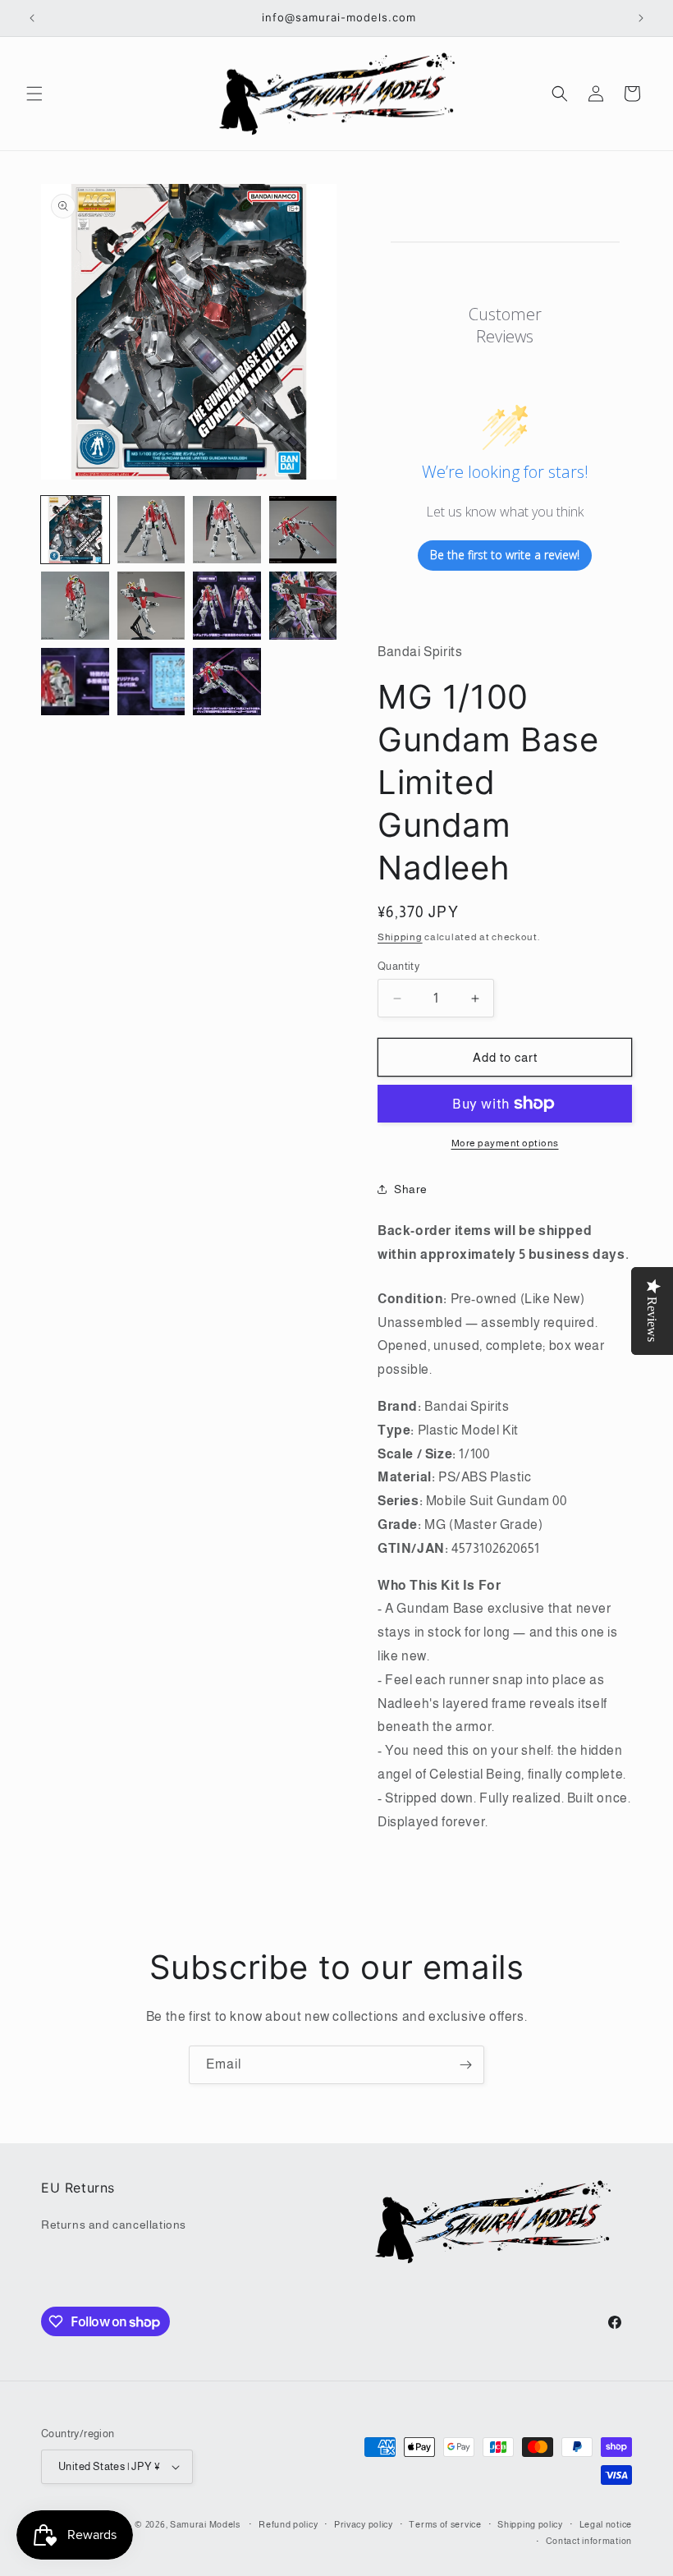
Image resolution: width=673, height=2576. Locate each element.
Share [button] (411, 1189)
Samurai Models (205, 2524)
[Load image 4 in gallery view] (303, 530)
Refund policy (288, 2524)
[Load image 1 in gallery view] (75, 530)
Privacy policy (364, 2524)
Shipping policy (530, 2524)
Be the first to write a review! (505, 555)
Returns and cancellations (114, 2225)
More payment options (505, 1143)
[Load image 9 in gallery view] (75, 682)
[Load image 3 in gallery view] (227, 530)
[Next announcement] (641, 18)
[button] (34, 94)
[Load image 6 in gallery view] (151, 606)
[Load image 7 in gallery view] (227, 606)
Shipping (400, 937)
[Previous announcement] (32, 18)
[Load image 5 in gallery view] (75, 606)
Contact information (589, 2541)
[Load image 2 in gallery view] (151, 530)
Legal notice (606, 2524)
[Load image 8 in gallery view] (303, 606)
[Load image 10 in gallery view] (151, 682)
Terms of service (445, 2524)
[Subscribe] (465, 2065)
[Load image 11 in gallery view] (227, 682)
